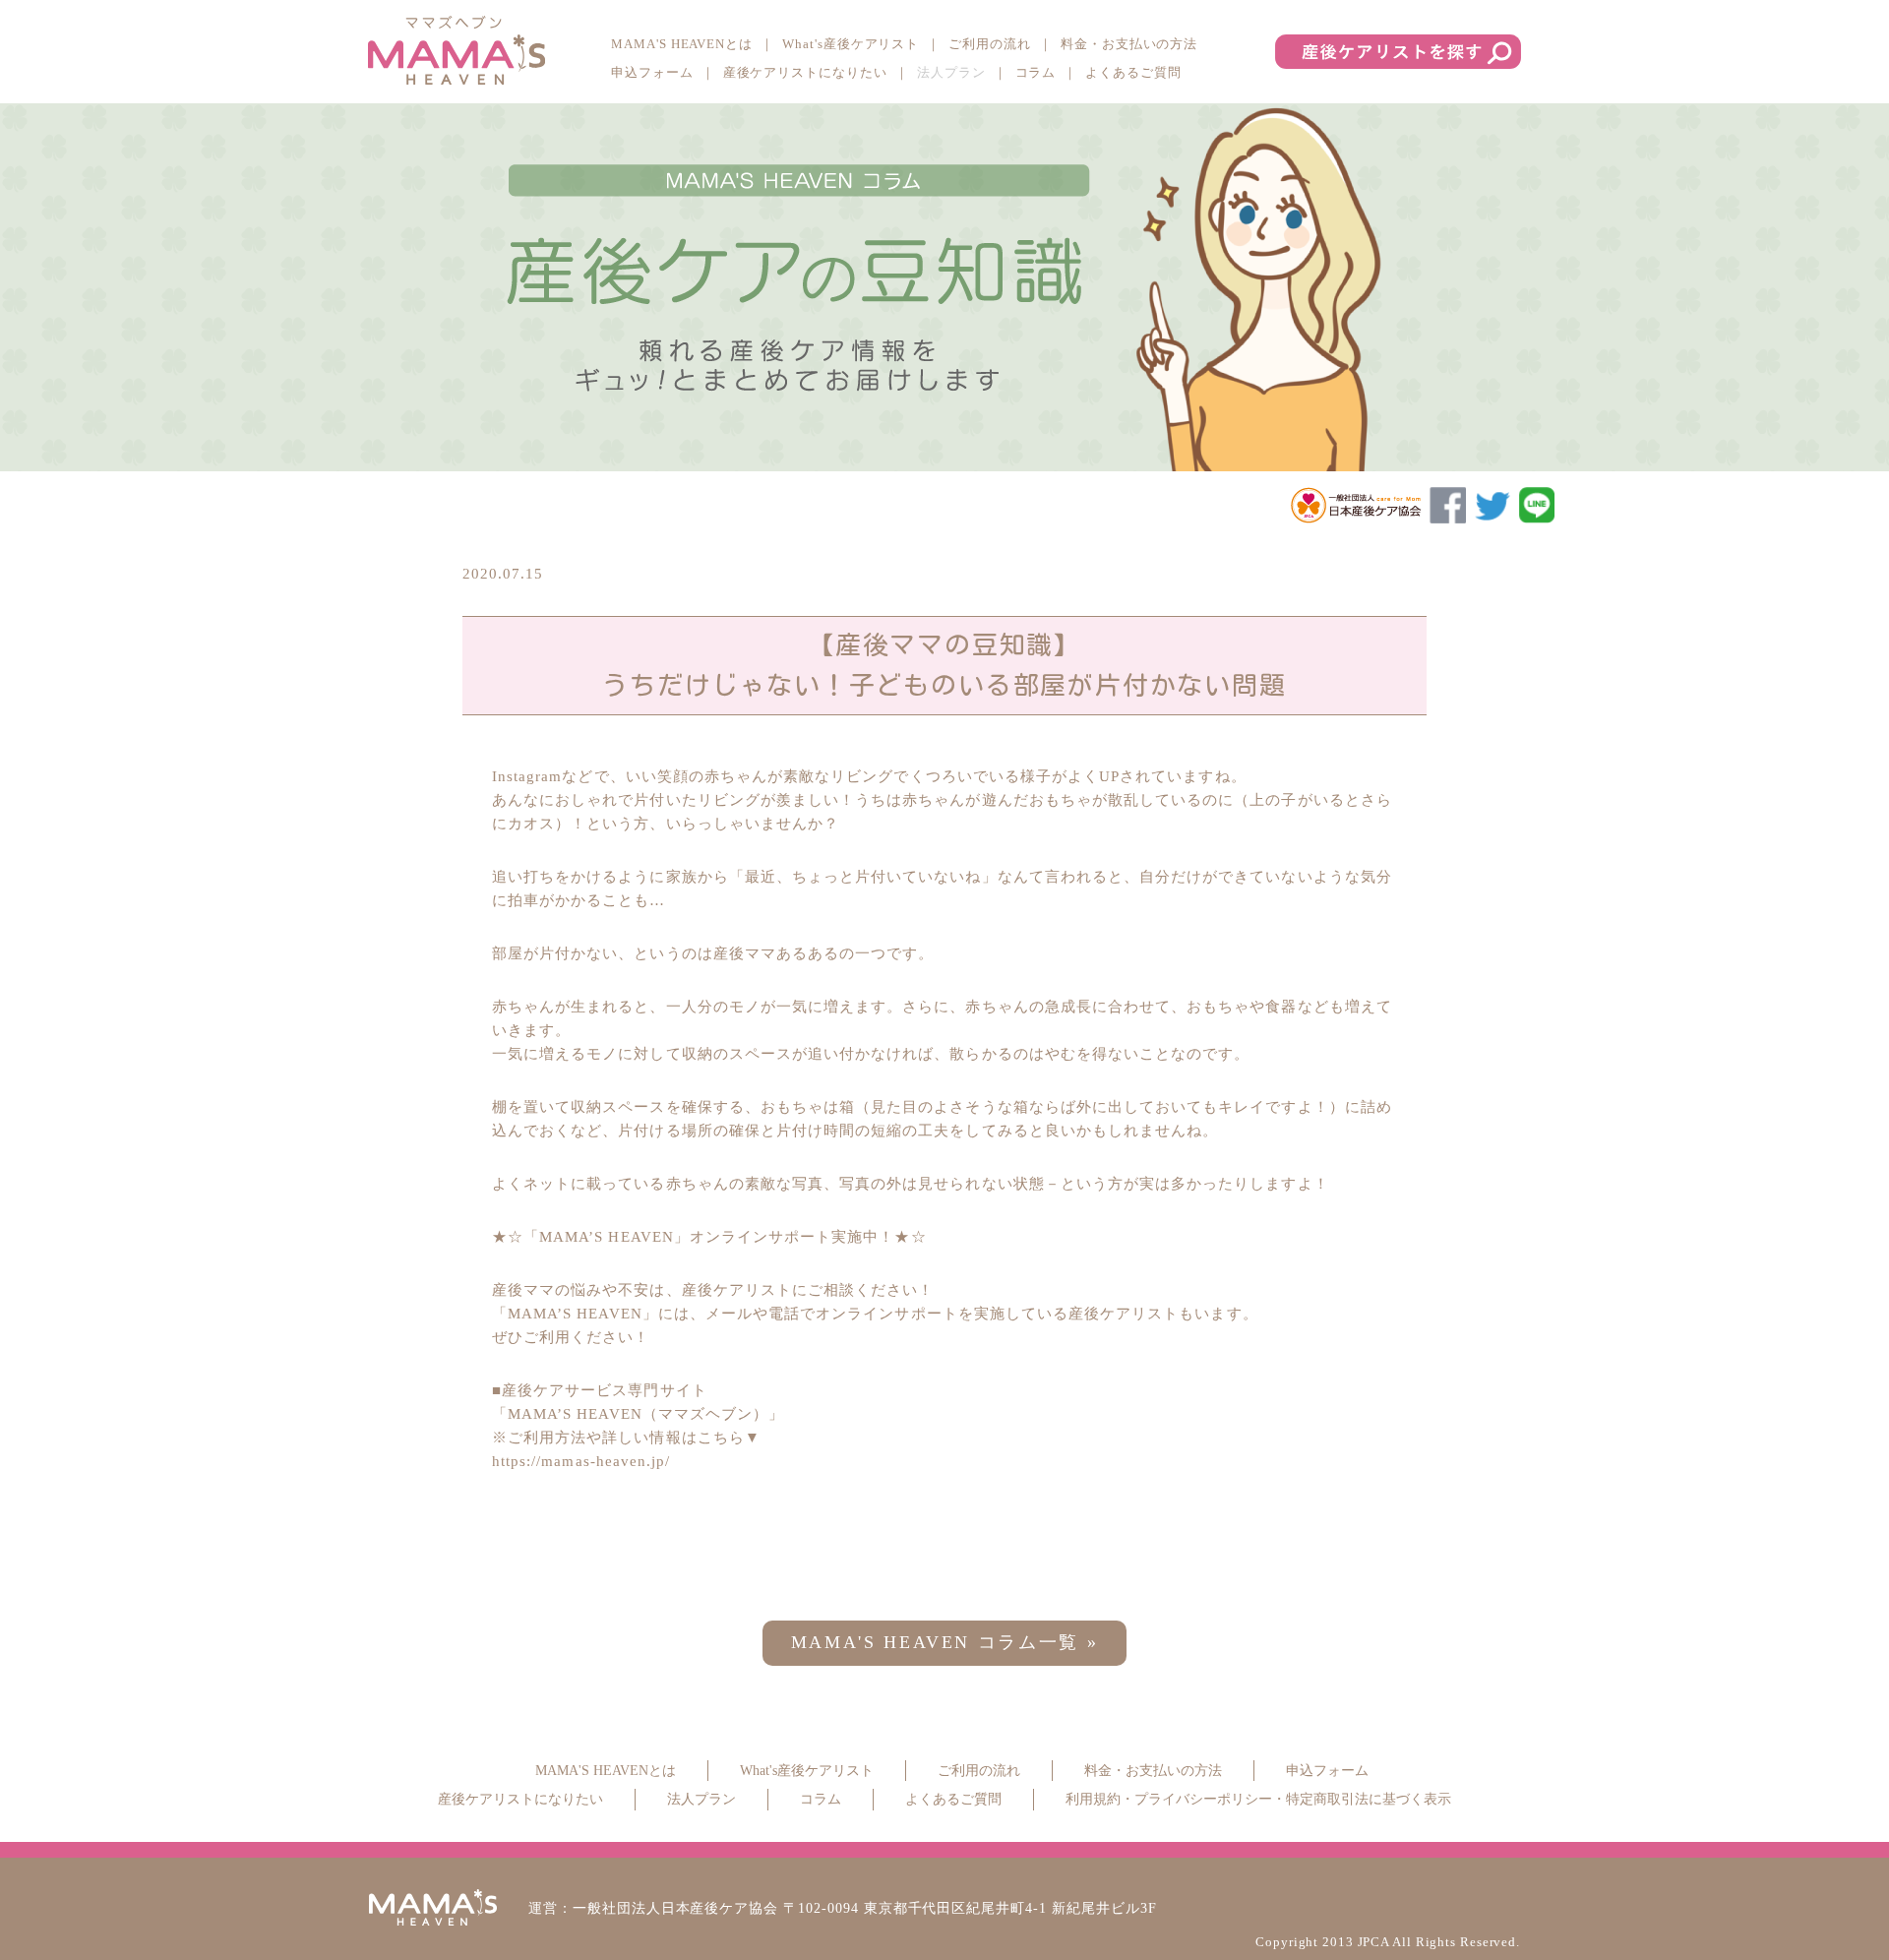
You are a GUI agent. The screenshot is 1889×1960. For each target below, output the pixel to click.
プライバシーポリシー (1203, 1799)
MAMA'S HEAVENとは (682, 44)
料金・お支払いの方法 (1129, 44)
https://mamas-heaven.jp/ (581, 1461)
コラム (1036, 72)
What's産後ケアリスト (851, 44)
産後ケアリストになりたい (805, 72)
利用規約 (1093, 1799)
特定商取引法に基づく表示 (1369, 1799)
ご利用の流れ (990, 44)
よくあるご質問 (1133, 72)
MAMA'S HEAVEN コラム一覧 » (945, 1642)
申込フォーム (652, 72)
